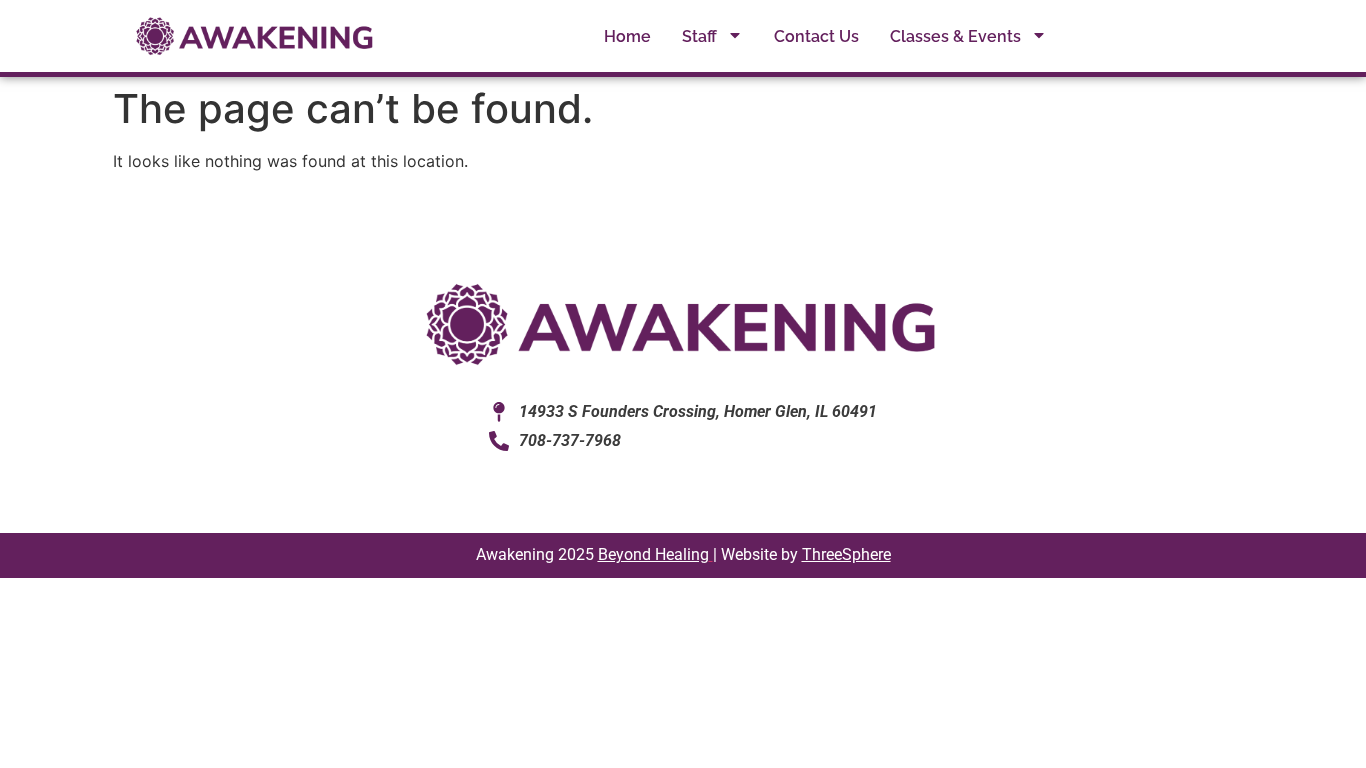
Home (627, 36)
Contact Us (816, 36)
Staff (699, 36)
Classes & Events (955, 36)
